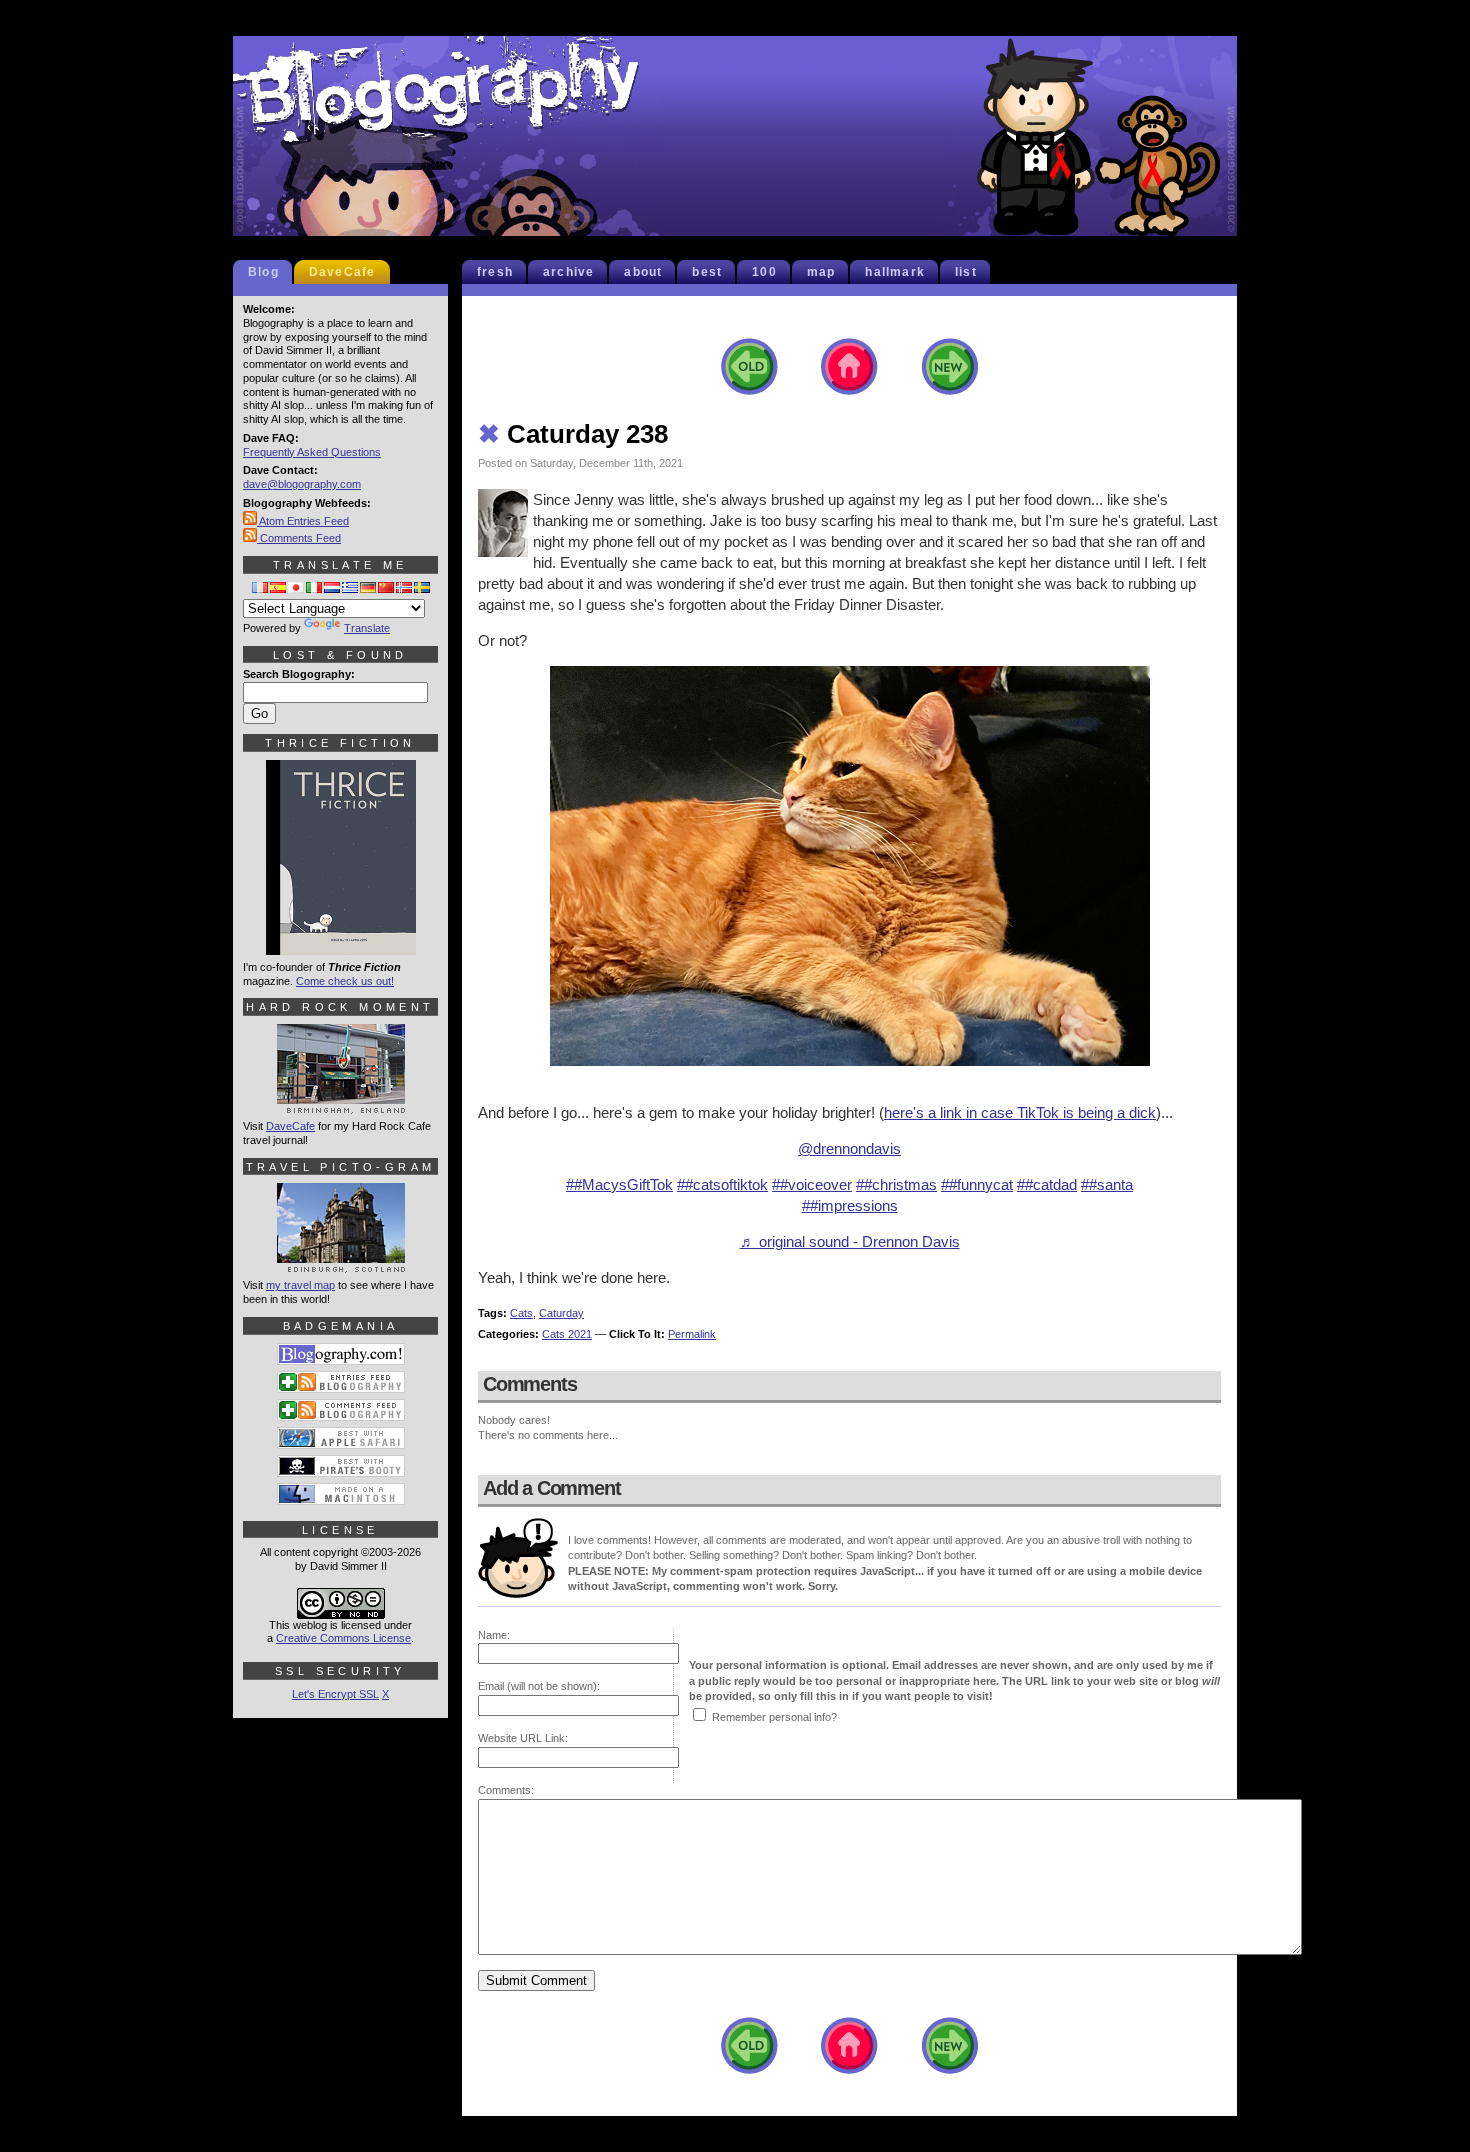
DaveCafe (342, 272)
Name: (494, 1635)
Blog (263, 272)
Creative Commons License (343, 1638)
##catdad (1047, 1184)
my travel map (300, 1285)
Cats (521, 1313)
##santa (1107, 1184)
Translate (367, 628)
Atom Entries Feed (303, 521)
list (966, 272)
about (643, 272)
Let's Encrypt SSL (335, 1694)
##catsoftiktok (722, 1184)
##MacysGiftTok (619, 1184)
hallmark (895, 272)
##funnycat (977, 1184)
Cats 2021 (567, 1334)
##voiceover (812, 1184)
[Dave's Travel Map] (341, 1264)
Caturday (561, 1313)
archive (568, 272)
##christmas (896, 1184)
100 (764, 272)
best (707, 272)
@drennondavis (849, 1148)
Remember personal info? (774, 1717)
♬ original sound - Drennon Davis (850, 1241)
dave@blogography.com (302, 484)
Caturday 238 (573, 434)
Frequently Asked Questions (312, 452)
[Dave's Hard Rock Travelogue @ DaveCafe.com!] (341, 1105)
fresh (495, 272)
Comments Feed (299, 538)
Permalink (692, 1334)
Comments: (506, 1790)
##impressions (850, 1205)
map (821, 272)
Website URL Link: (523, 1738)
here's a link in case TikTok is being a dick (1020, 1112)
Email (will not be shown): (539, 1686)
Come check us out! (345, 981)
